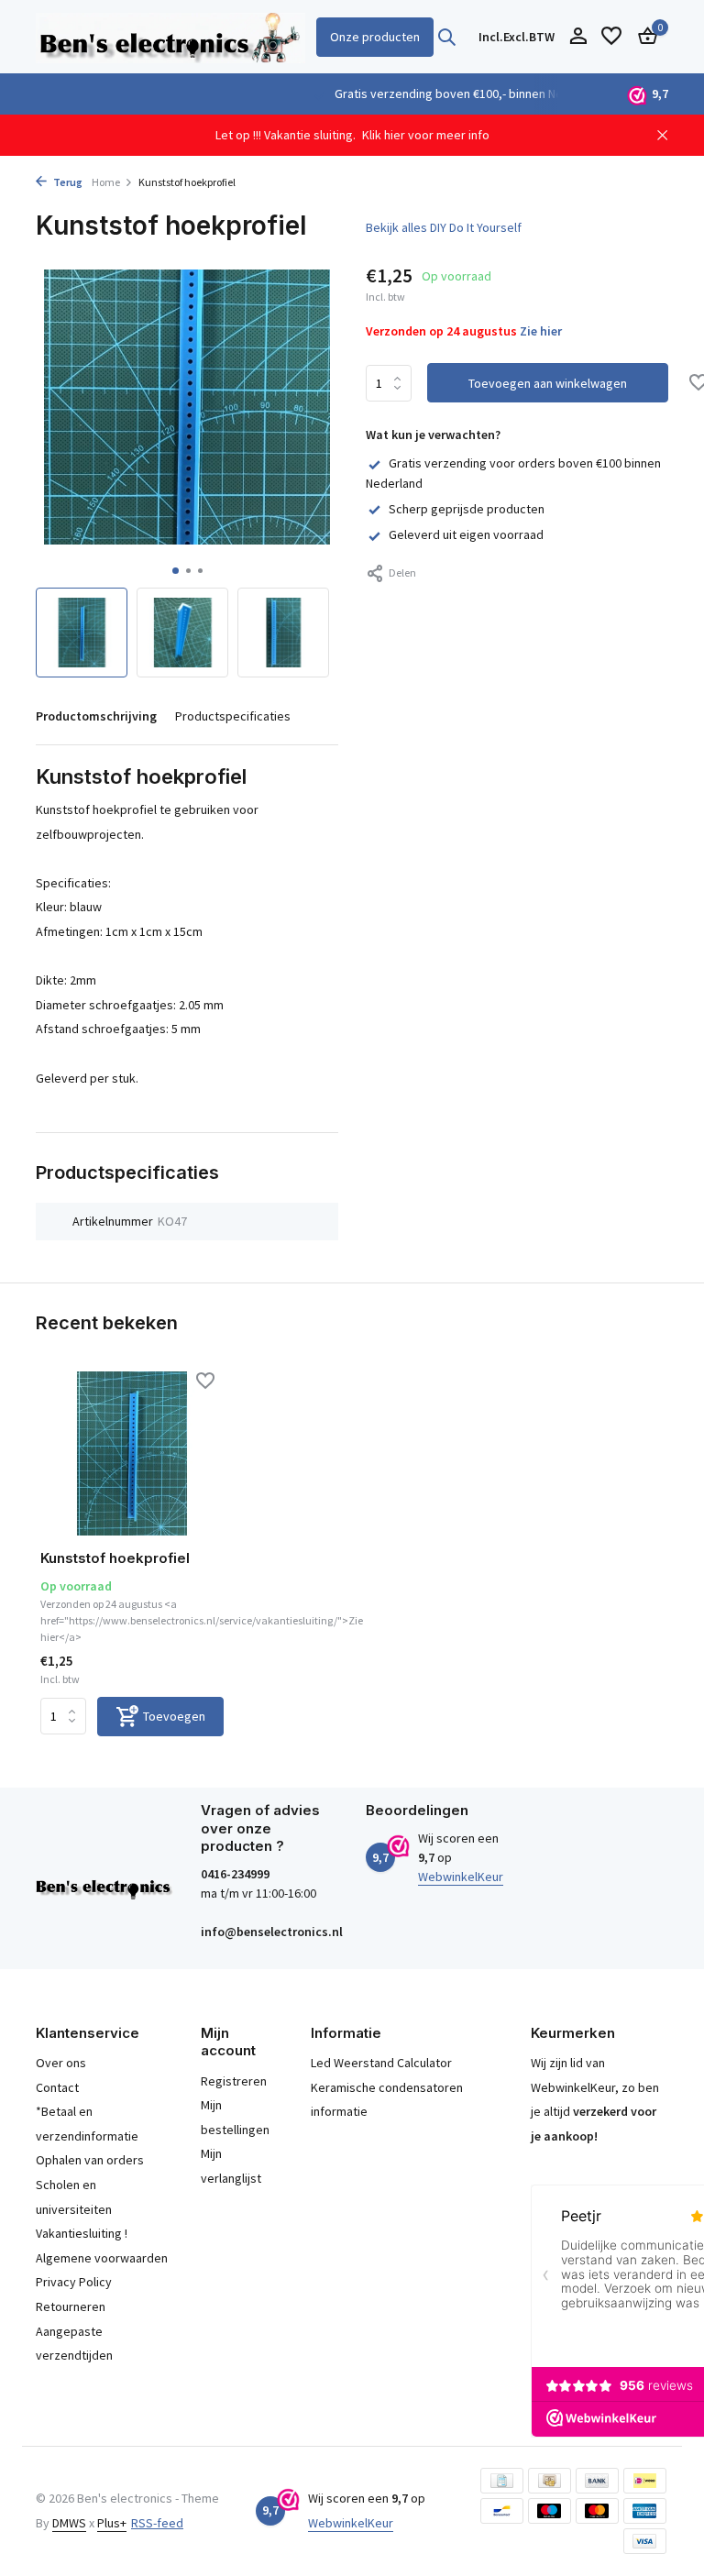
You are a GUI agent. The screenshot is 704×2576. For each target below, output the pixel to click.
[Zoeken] (446, 37)
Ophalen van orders (90, 2160)
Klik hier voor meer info (426, 135)
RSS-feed (157, 2523)
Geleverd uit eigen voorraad (466, 534)
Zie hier (541, 331)
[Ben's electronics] (170, 37)
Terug (67, 182)
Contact (57, 2087)
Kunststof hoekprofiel (115, 1558)
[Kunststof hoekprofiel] (132, 1453)
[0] (643, 37)
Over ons (61, 2063)
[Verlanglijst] (611, 37)
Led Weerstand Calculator (381, 2063)
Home (106, 182)
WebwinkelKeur (461, 1877)
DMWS (69, 2523)
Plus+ (112, 2523)
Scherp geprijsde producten (467, 509)
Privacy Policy (74, 2282)
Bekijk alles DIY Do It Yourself (444, 227)
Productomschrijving (96, 716)
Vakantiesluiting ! (82, 2233)
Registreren (234, 2081)
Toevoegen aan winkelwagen (548, 383)
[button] (176, 571)
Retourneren (71, 2306)
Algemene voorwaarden (102, 2258)
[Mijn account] (578, 37)
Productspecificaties (233, 716)
